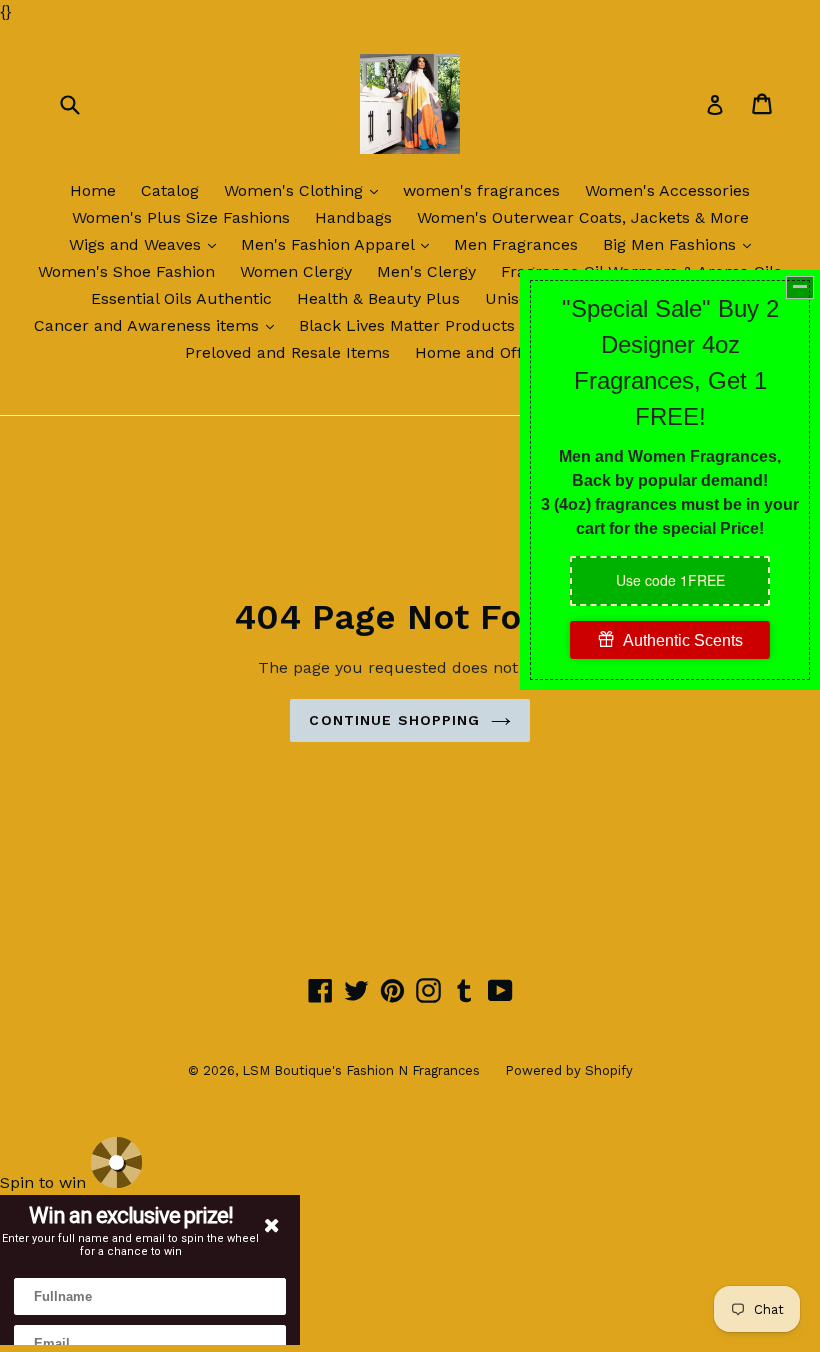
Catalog (170, 190)
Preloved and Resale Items (287, 352)
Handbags (353, 217)
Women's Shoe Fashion (126, 271)
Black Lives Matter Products (419, 325)
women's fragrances (481, 190)
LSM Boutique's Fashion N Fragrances (361, 1070)
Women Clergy (296, 271)
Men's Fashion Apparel (340, 244)
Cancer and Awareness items (159, 325)
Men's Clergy (426, 271)
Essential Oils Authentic (181, 298)
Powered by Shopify (569, 1070)
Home (93, 190)
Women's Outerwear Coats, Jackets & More (583, 217)
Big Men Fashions (682, 244)
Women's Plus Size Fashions (181, 217)
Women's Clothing (306, 190)
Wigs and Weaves (147, 244)
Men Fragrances (516, 244)
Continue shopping (394, 720)
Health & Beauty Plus (378, 298)
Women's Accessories (667, 190)
